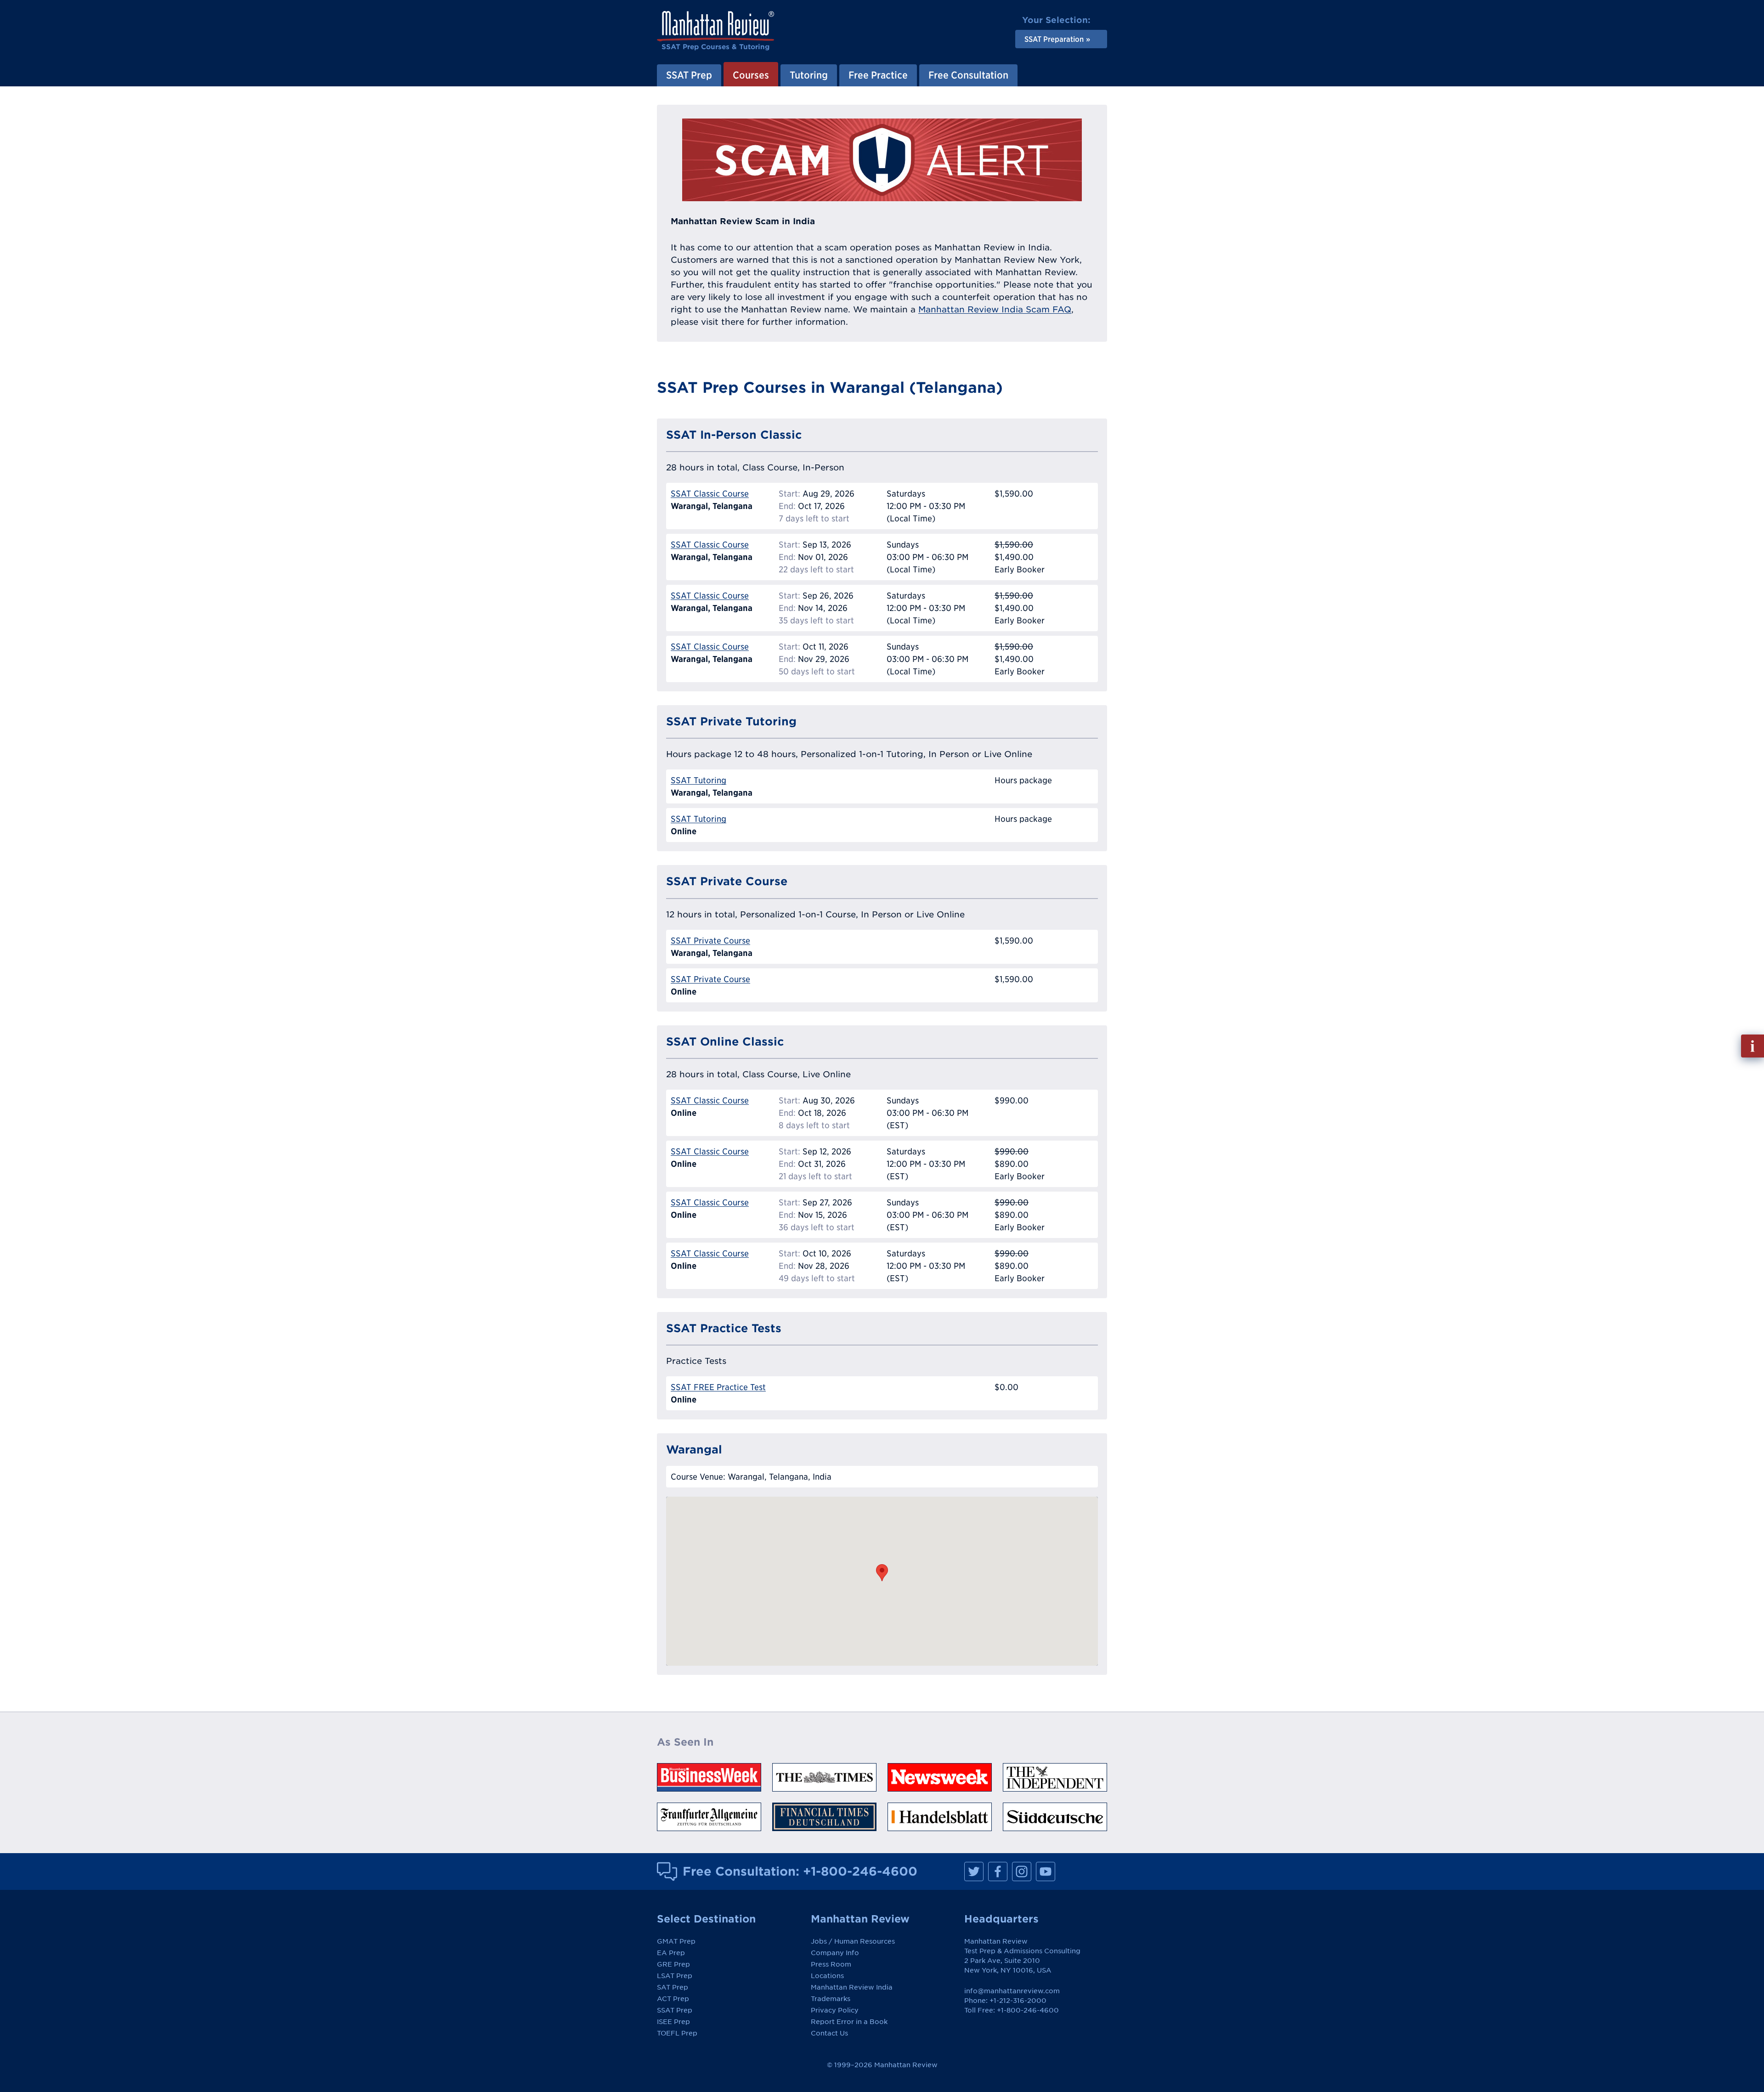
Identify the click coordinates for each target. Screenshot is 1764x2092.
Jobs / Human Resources (853, 1941)
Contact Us (829, 2033)
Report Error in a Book (849, 2022)
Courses (751, 75)
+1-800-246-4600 (860, 1871)
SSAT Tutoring (698, 780)
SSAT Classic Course (710, 494)
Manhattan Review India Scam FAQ (995, 309)
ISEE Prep (673, 2022)
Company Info (835, 1953)
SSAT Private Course (710, 941)
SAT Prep (673, 1987)
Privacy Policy (835, 2010)
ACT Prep (673, 1999)
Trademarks (831, 1999)
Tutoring (809, 75)
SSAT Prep (689, 75)
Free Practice (878, 75)
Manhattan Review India (852, 1987)
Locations (827, 1976)
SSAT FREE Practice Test (718, 1387)
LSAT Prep (675, 1976)
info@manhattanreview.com (1012, 1991)
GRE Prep (673, 1964)
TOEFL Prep (677, 2033)
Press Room (831, 1964)
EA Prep (671, 1953)
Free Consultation (968, 75)
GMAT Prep (676, 1941)
